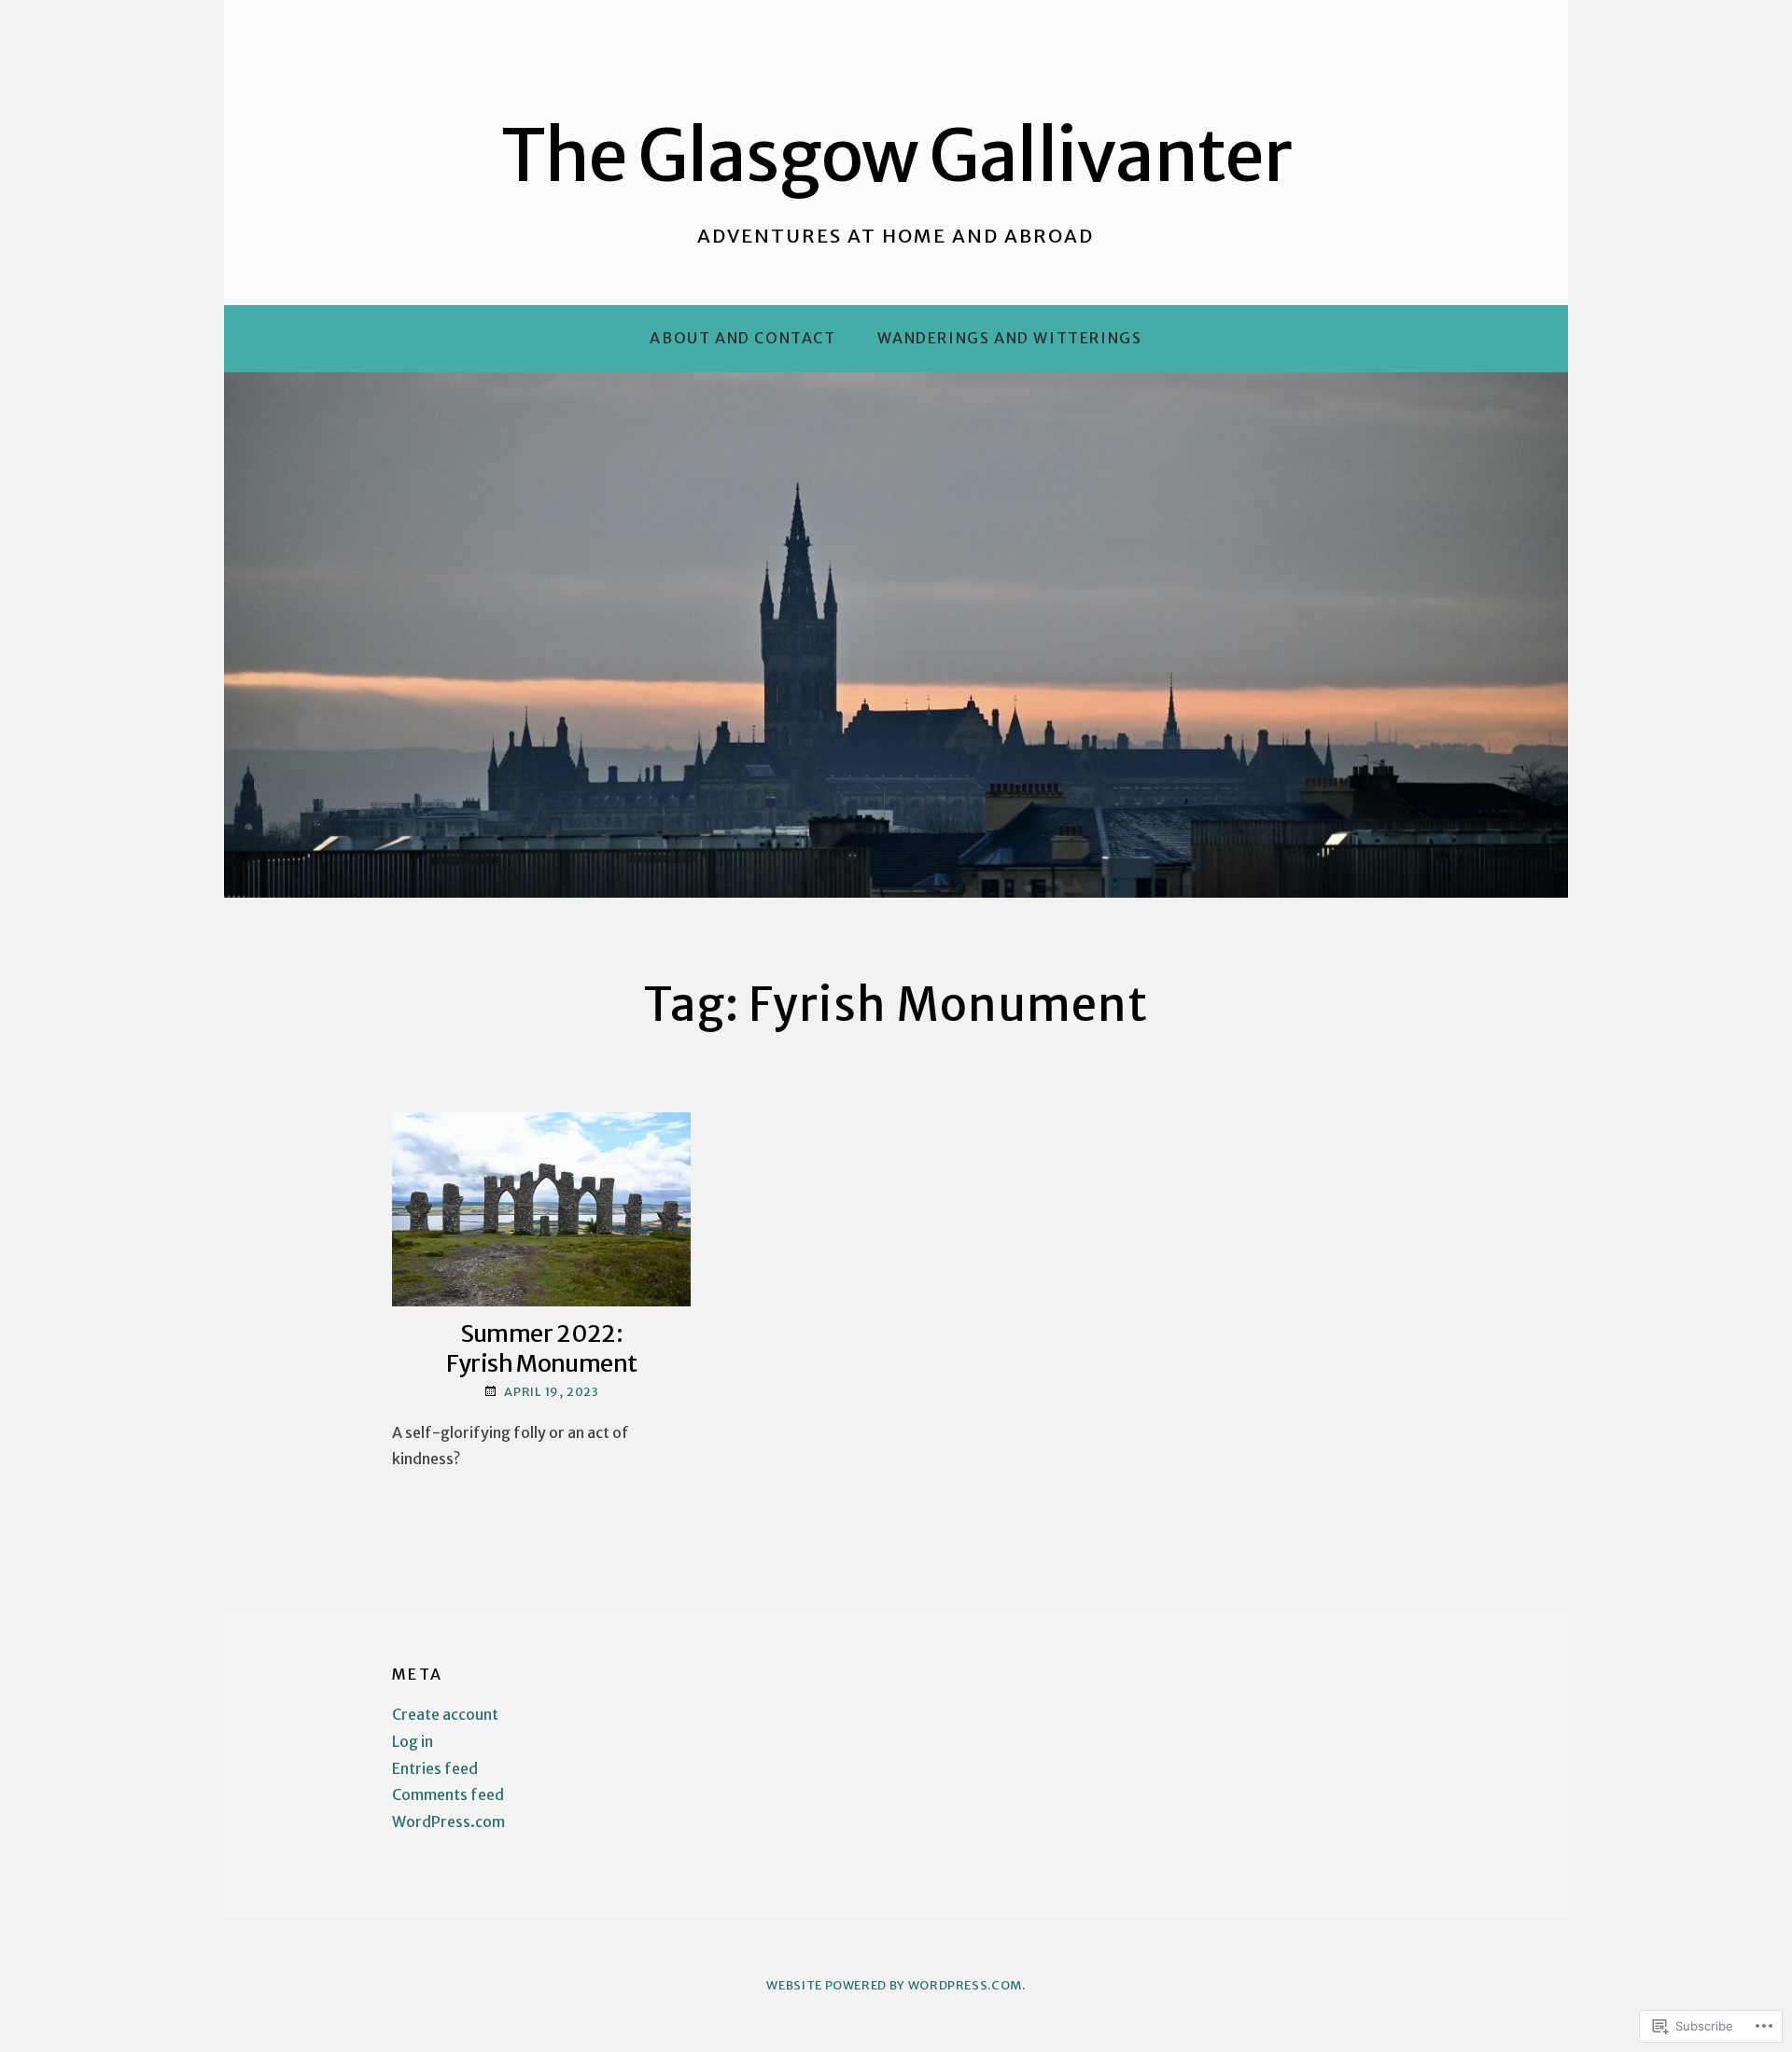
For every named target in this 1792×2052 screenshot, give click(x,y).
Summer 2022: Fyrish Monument (542, 1348)
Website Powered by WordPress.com (894, 1985)
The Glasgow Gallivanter (896, 156)
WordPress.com (448, 1822)
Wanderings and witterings (1010, 338)
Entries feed (435, 1768)
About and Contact (742, 338)
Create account (445, 1714)
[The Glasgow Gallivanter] (896, 635)
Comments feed (448, 1794)
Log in (413, 1741)
